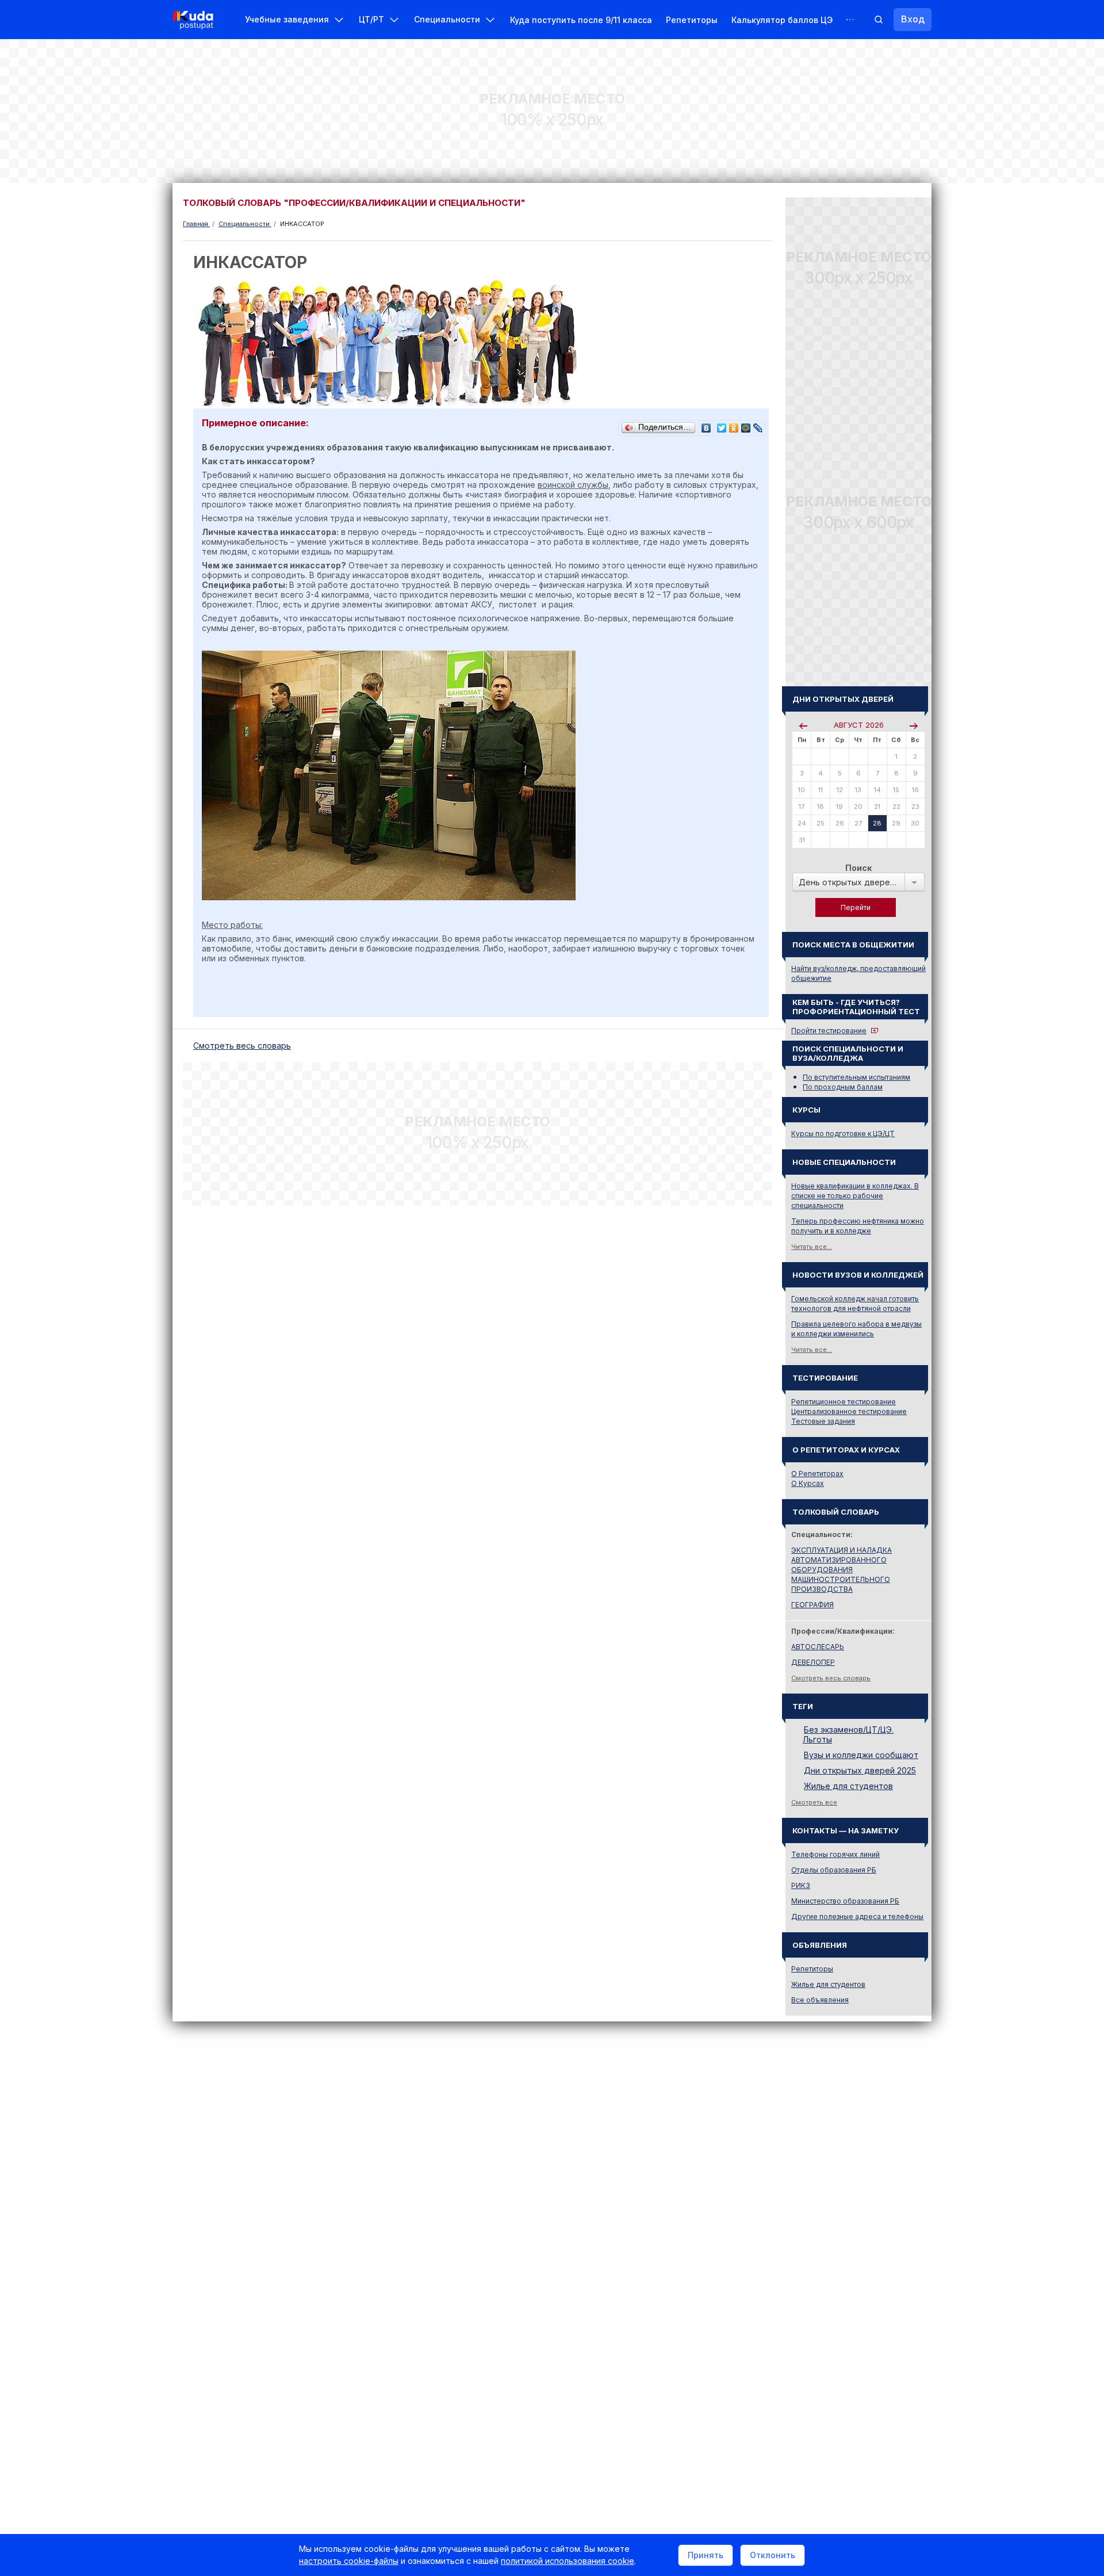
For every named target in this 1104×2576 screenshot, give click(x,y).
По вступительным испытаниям (856, 1077)
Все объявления (820, 2000)
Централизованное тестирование (849, 1411)
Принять (706, 2555)
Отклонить (773, 2555)
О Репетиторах (817, 1474)
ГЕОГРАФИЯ (812, 1605)
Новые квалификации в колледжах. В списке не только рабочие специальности (855, 1196)
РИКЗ (801, 1885)
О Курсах (808, 1483)
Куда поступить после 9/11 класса (581, 20)
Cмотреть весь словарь (242, 1046)
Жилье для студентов (848, 1786)
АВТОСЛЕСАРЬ (818, 1647)
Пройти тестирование (829, 1031)
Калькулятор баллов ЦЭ (782, 20)
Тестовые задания (823, 1421)
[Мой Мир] (746, 425)
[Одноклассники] (734, 425)
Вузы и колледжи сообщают (861, 1755)
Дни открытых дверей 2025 (860, 1770)
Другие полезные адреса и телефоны (857, 1916)
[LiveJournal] (758, 425)
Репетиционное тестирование (844, 1402)
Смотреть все (814, 1802)
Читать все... (812, 1247)
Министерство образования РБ (845, 1901)
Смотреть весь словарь (831, 1678)
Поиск (858, 868)
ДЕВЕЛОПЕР (813, 1662)
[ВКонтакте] (706, 425)
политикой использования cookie (568, 2561)
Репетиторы (692, 20)
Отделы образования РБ (834, 1870)
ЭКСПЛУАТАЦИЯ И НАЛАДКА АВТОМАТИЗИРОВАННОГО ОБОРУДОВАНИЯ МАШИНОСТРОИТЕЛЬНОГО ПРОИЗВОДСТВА (842, 1570)
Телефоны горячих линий (835, 1854)
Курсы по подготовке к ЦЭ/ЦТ (843, 1134)
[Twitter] (722, 425)
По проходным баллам (843, 1087)
